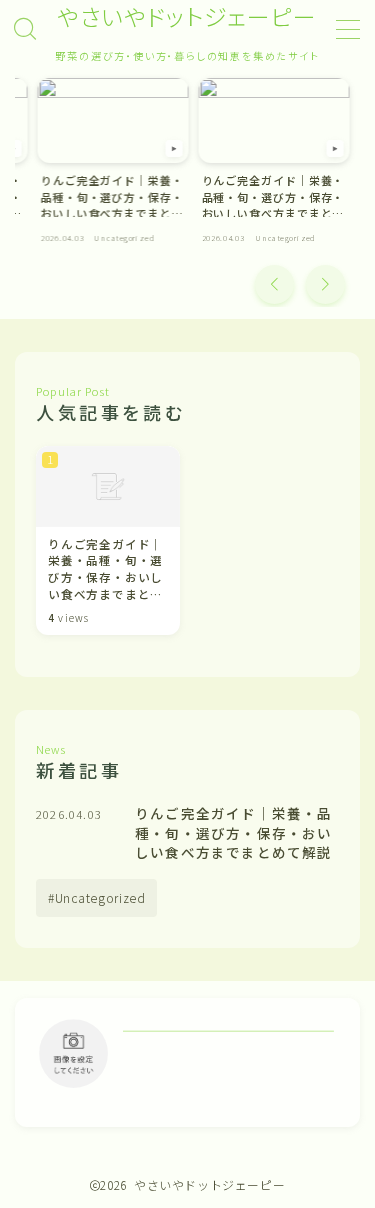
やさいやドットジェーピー (188, 16)
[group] (113, 165)
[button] (274, 284)
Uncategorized (100, 897)
